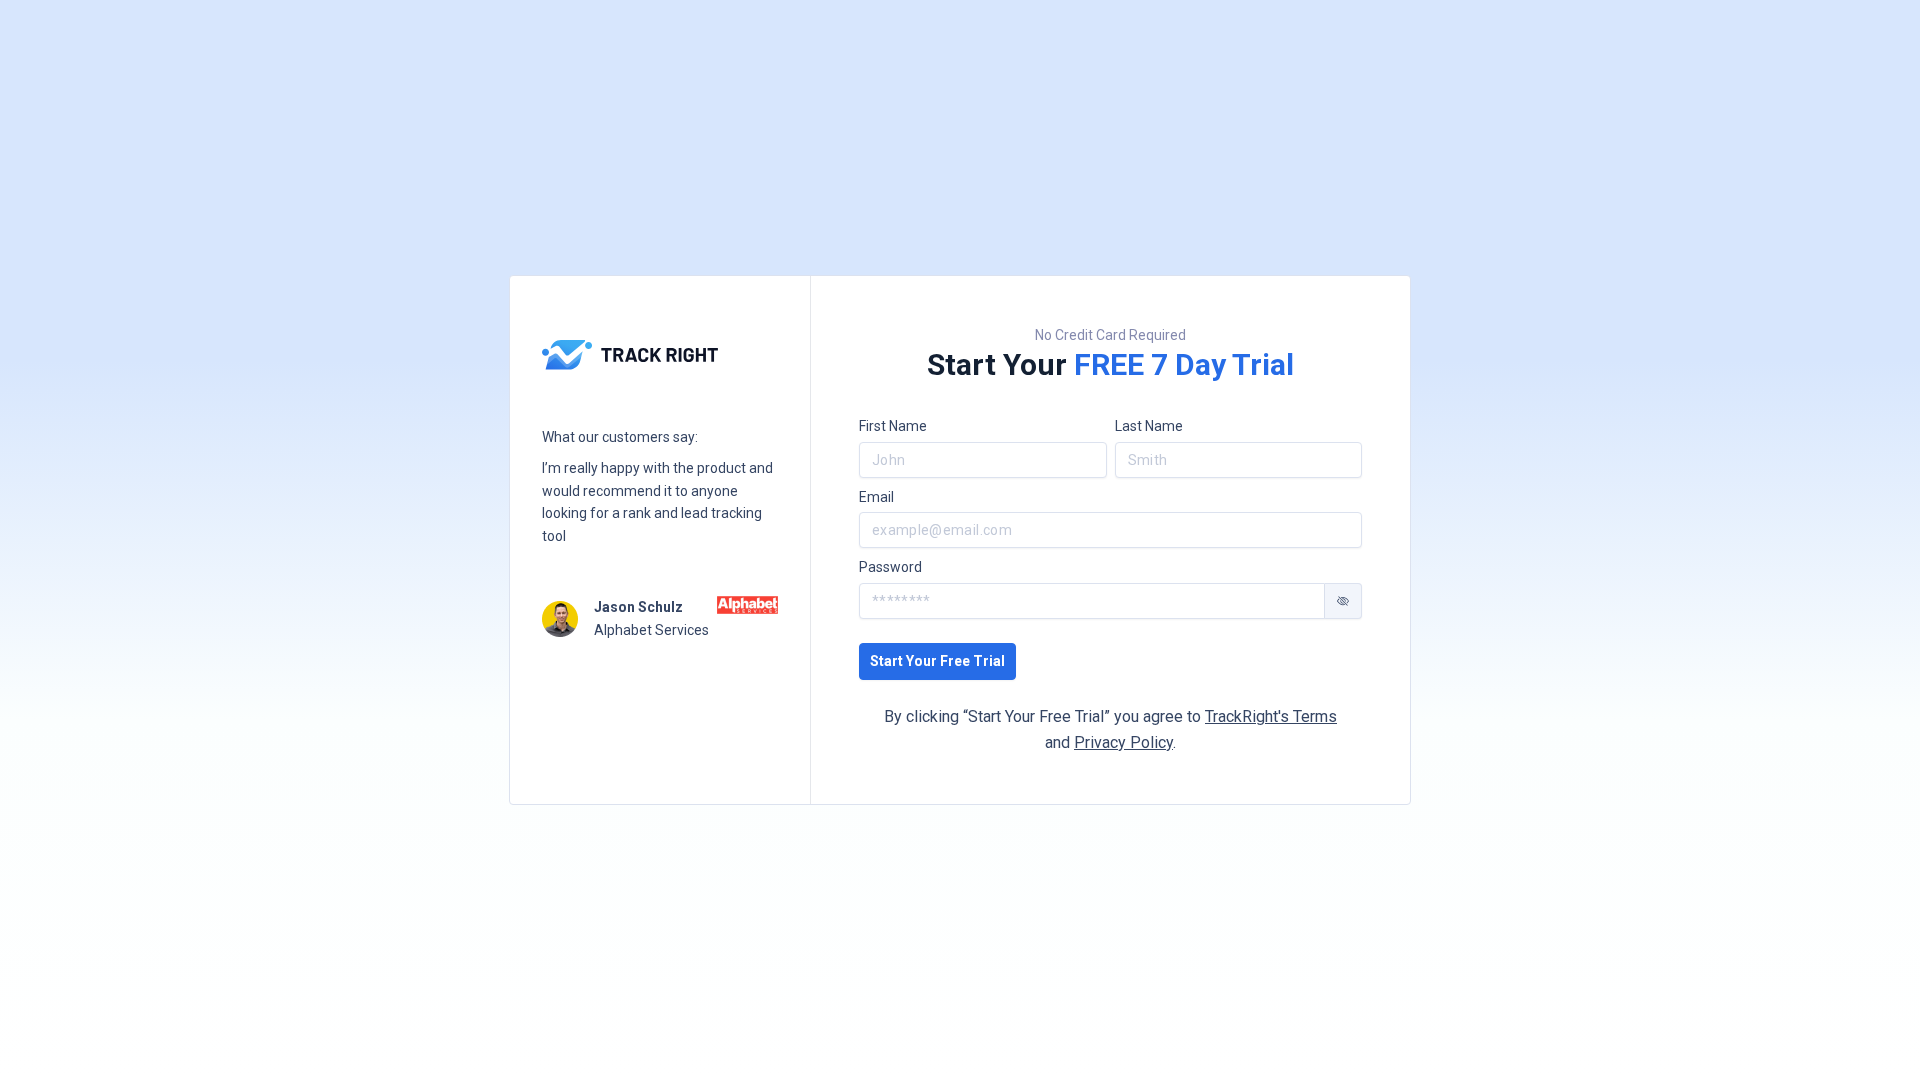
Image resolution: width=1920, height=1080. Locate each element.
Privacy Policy (1123, 742)
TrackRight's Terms (1271, 716)
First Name (893, 426)
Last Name (1149, 426)
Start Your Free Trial (937, 661)
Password (890, 567)
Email (876, 497)
